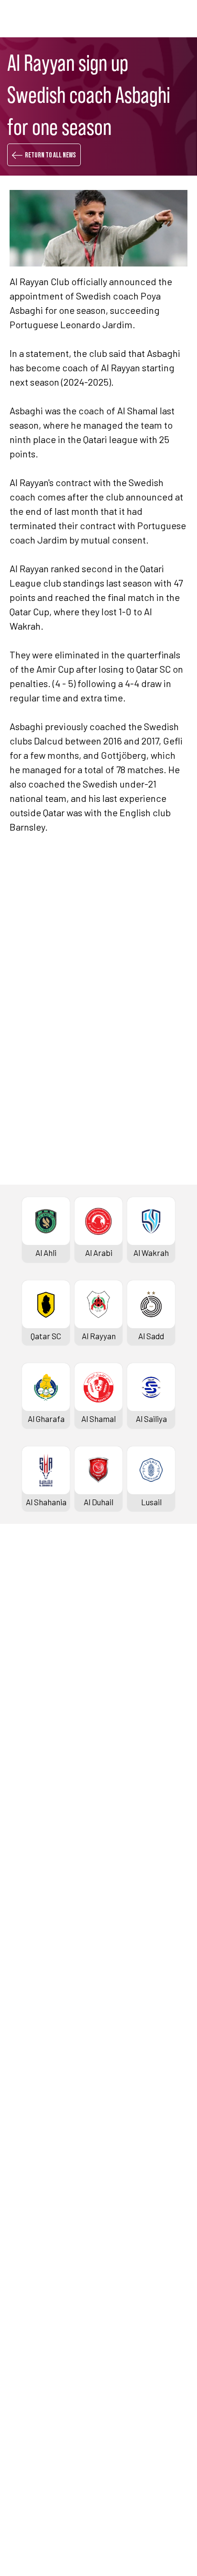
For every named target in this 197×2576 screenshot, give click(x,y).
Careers (24, 2356)
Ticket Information (43, 1725)
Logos (20, 2265)
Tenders (24, 2340)
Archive (23, 1677)
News (19, 2185)
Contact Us (29, 2463)
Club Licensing (35, 2404)
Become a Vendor (40, 2388)
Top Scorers (31, 1661)
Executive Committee (47, 2324)
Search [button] (156, 18)
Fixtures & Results (42, 1629)
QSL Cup (24, 2030)
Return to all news (50, 155)
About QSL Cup (35, 2110)
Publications (32, 2420)
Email (139, 1266)
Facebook (57, 1237)
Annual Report (35, 2372)
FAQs (18, 2479)
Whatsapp (147, 1237)
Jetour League (35, 1800)
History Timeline (38, 1709)
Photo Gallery (33, 2201)
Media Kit (26, 2233)
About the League (40, 1693)
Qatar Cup (27, 1907)
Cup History (30, 1955)
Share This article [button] (69, 1206)
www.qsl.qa (94, 2553)
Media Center (33, 2249)
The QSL (24, 2308)
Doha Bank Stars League (53, 1613)
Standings (27, 1645)
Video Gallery (32, 2217)
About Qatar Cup (38, 1971)
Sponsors (26, 1757)
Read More (44, 988)
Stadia (21, 1741)
